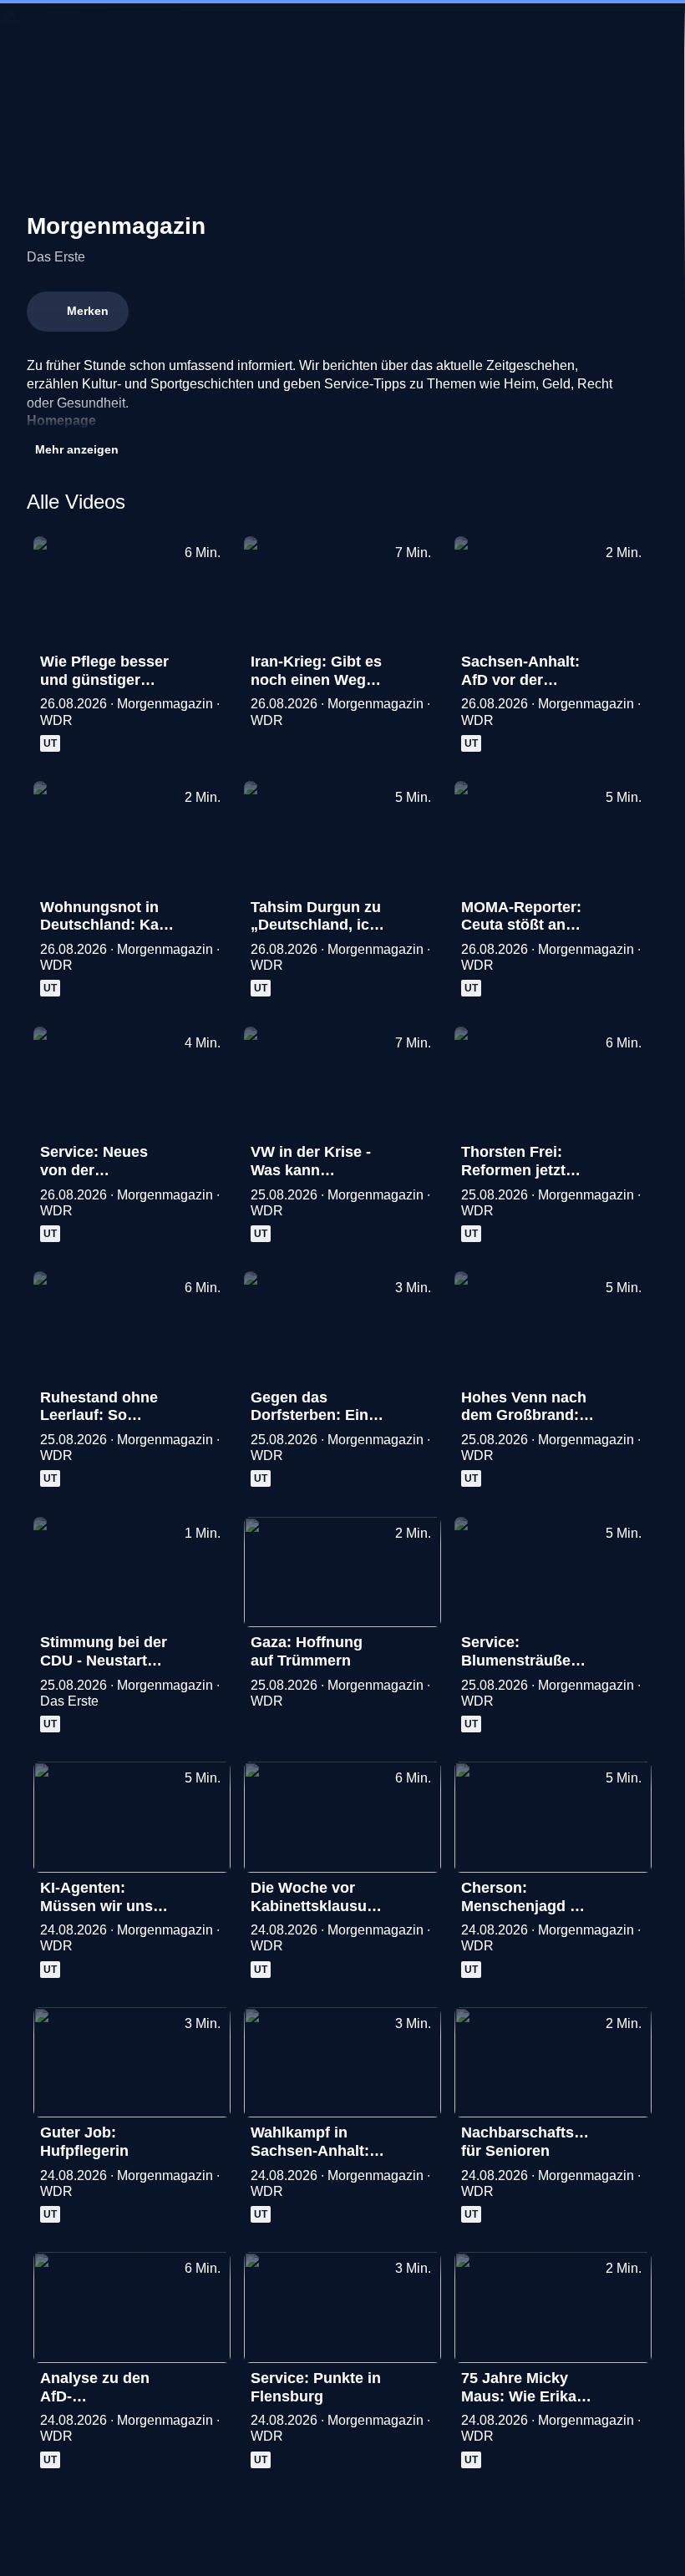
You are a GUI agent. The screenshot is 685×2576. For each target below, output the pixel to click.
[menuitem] (27, 30)
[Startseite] (342, 30)
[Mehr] (211, 667)
